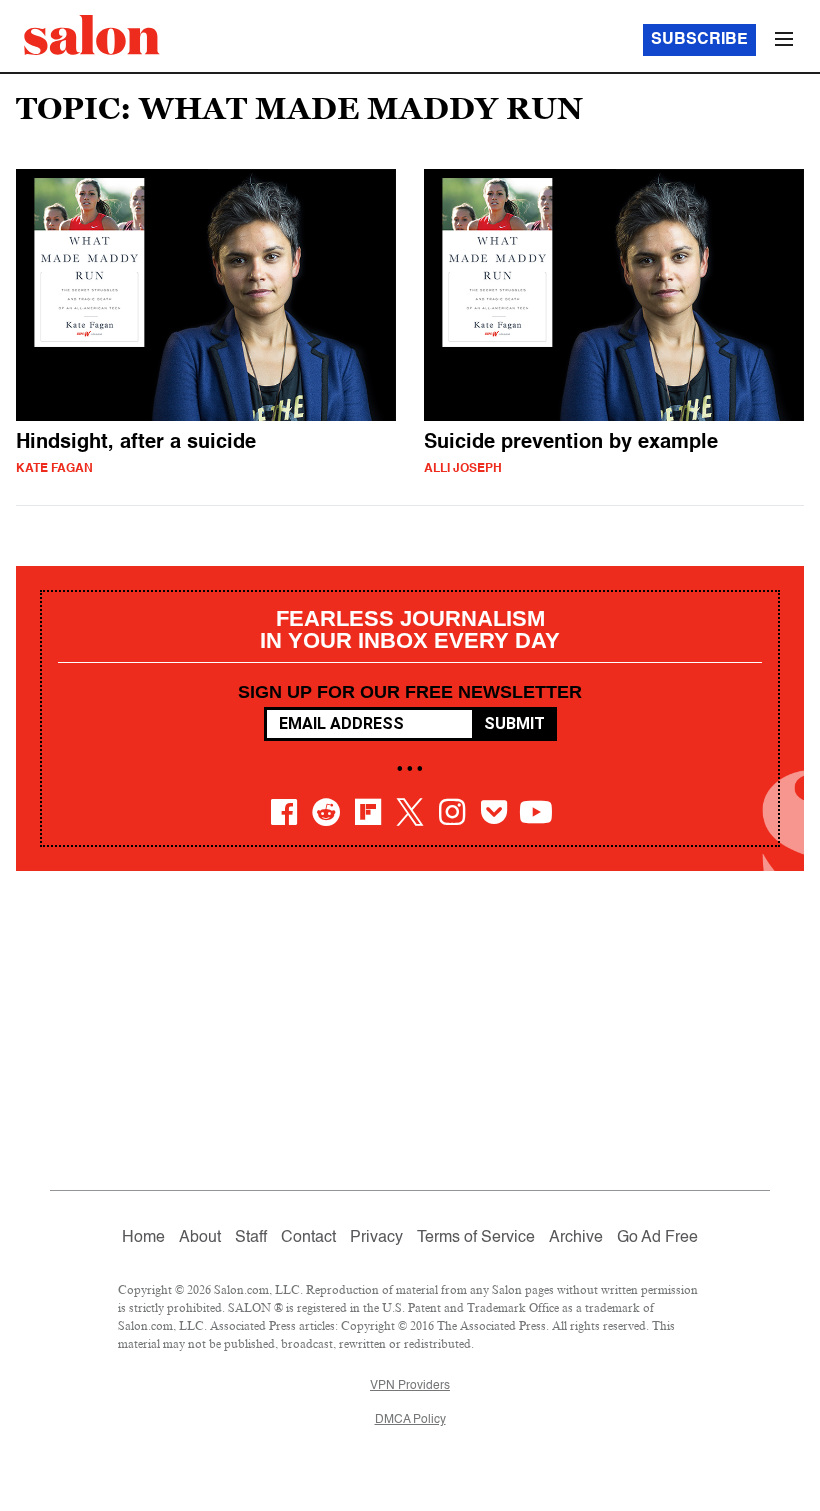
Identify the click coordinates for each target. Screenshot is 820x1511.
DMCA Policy (410, 1420)
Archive (576, 1238)
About (200, 1238)
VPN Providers (410, 1386)
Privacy (376, 1238)
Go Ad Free (657, 1238)
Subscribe (699, 40)
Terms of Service (476, 1238)
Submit (514, 723)
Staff (251, 1238)
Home (143, 1238)
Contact (308, 1238)
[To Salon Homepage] (92, 35)
